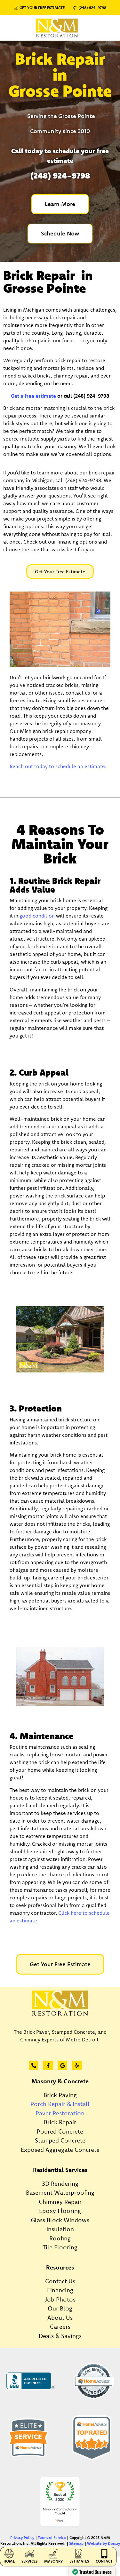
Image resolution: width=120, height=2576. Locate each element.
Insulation (60, 2229)
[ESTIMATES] (79, 2554)
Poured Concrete (60, 2131)
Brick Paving (60, 2095)
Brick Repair (60, 2122)
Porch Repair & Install (60, 2104)
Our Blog (60, 2308)
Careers (60, 2326)
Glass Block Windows (60, 2220)
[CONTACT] (104, 2554)
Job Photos (60, 2299)
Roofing (60, 2238)
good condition (37, 916)
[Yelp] (77, 2065)
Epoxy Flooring (60, 2211)
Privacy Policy (22, 2537)
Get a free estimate (33, 396)
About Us (60, 2318)
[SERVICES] (29, 2554)
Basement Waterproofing (60, 2192)
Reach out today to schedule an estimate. (58, 766)
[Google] (62, 2065)
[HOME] (9, 2554)
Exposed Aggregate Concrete (60, 2150)
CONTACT (104, 2561)
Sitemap (76, 2543)
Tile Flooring (60, 2247)
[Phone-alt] (34, 2065)
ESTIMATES (79, 2561)
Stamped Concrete (60, 2140)
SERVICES (29, 2561)
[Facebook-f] (48, 2065)
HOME (9, 2561)
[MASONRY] (53, 2554)
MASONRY (53, 2561)
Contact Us (60, 2281)
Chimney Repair (60, 2202)
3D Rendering (60, 2183)
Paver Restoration (60, 2113)
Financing (60, 2290)
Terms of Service (52, 2537)
